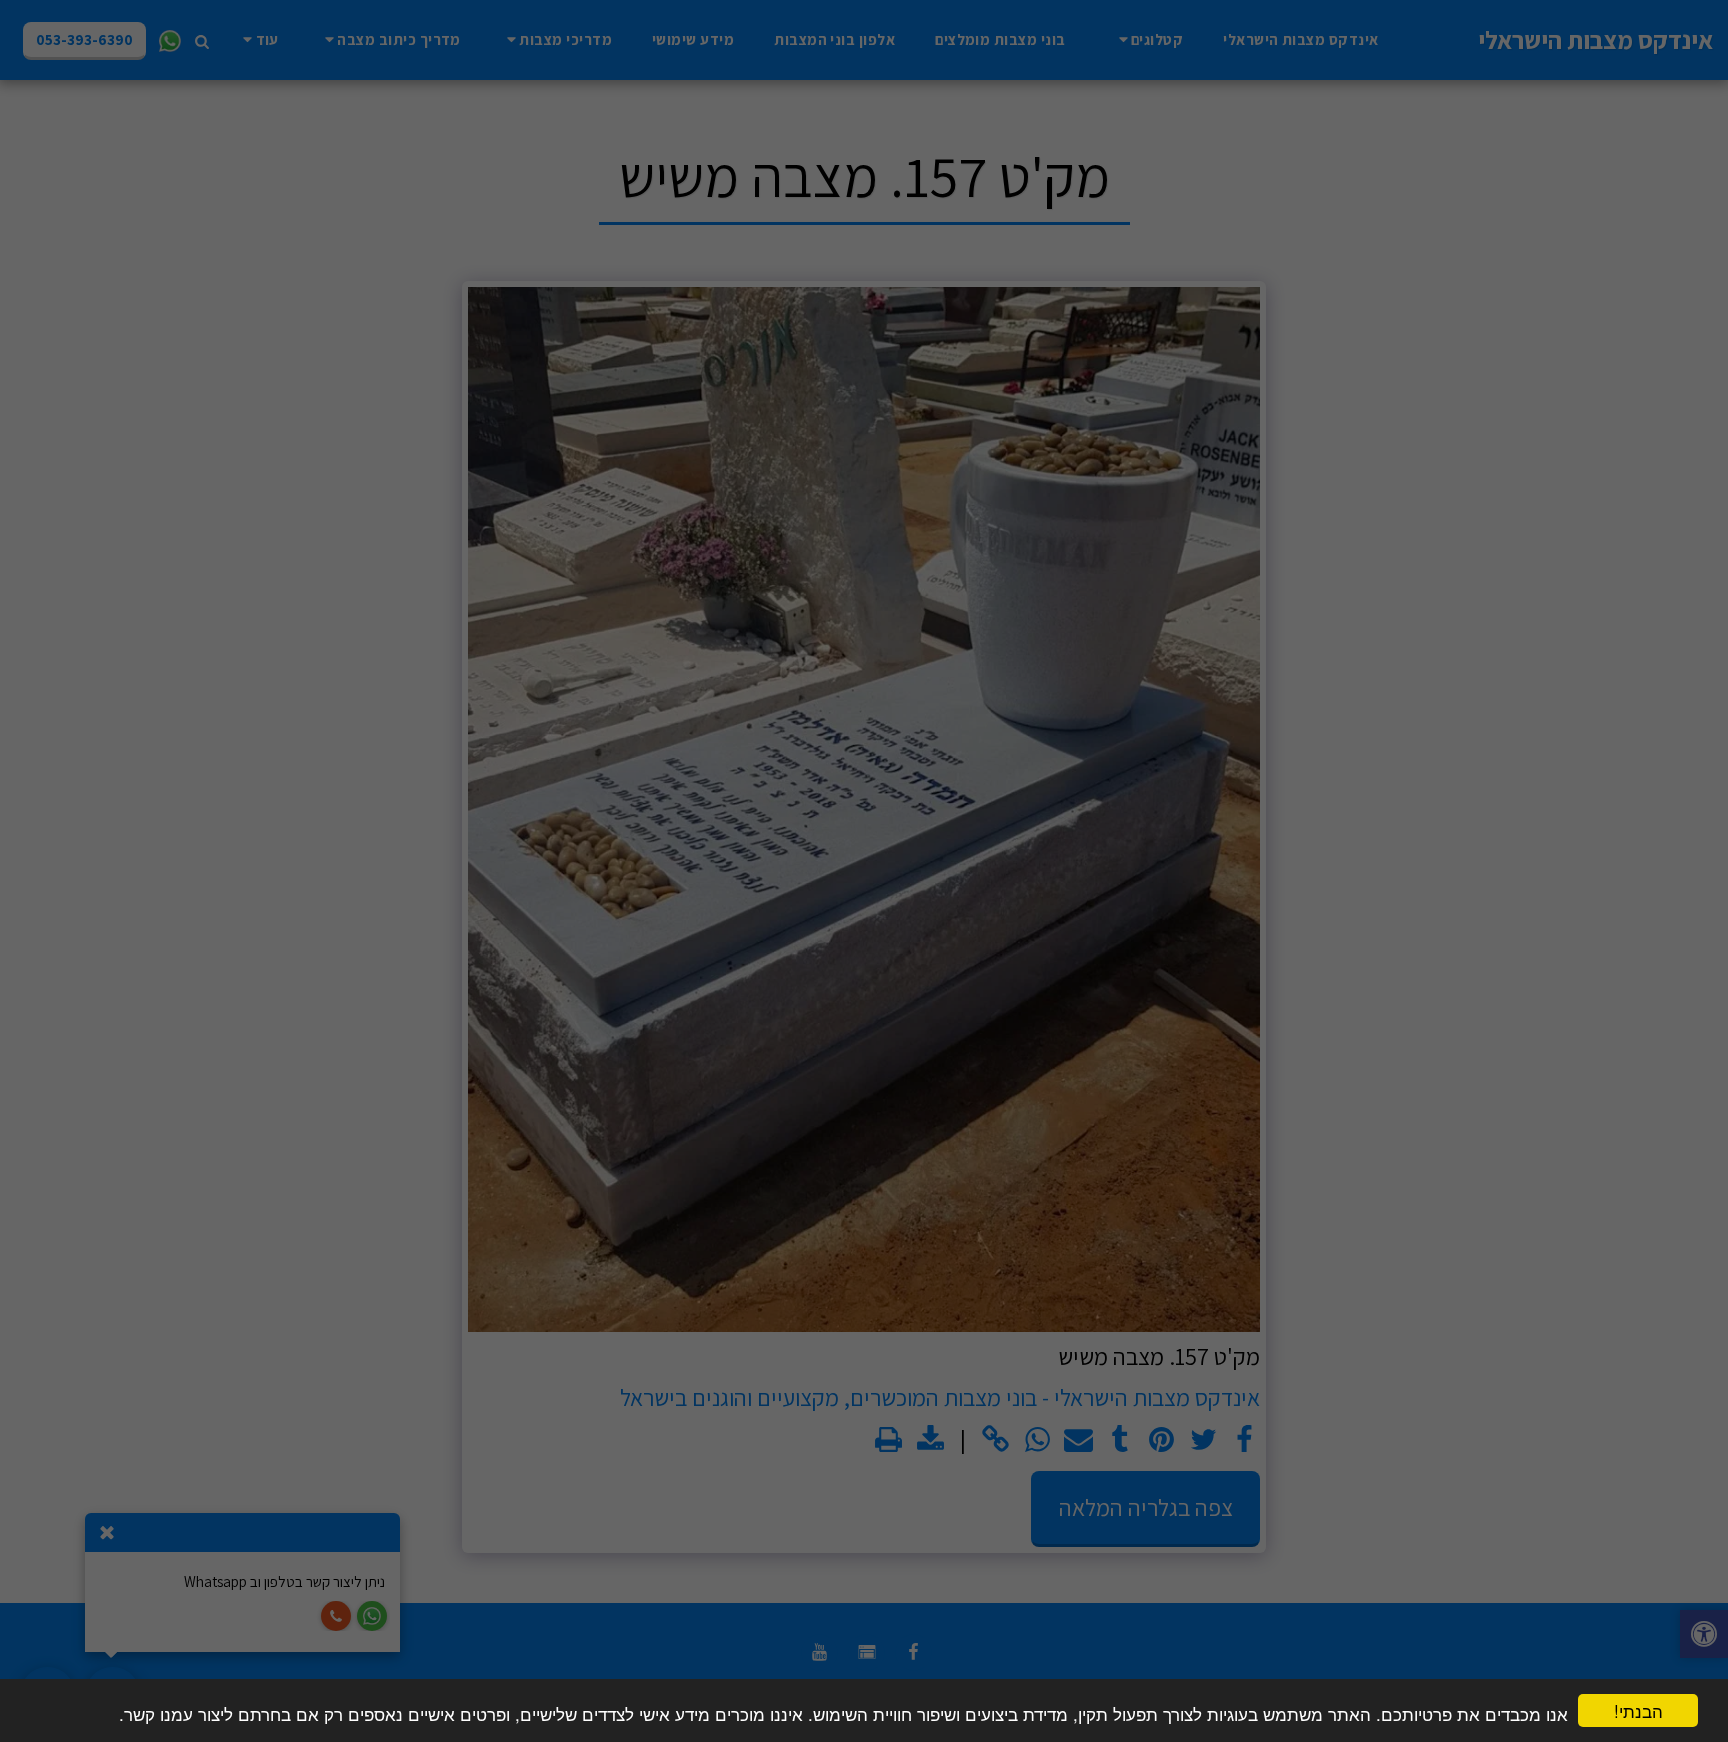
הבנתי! (1638, 1710)
